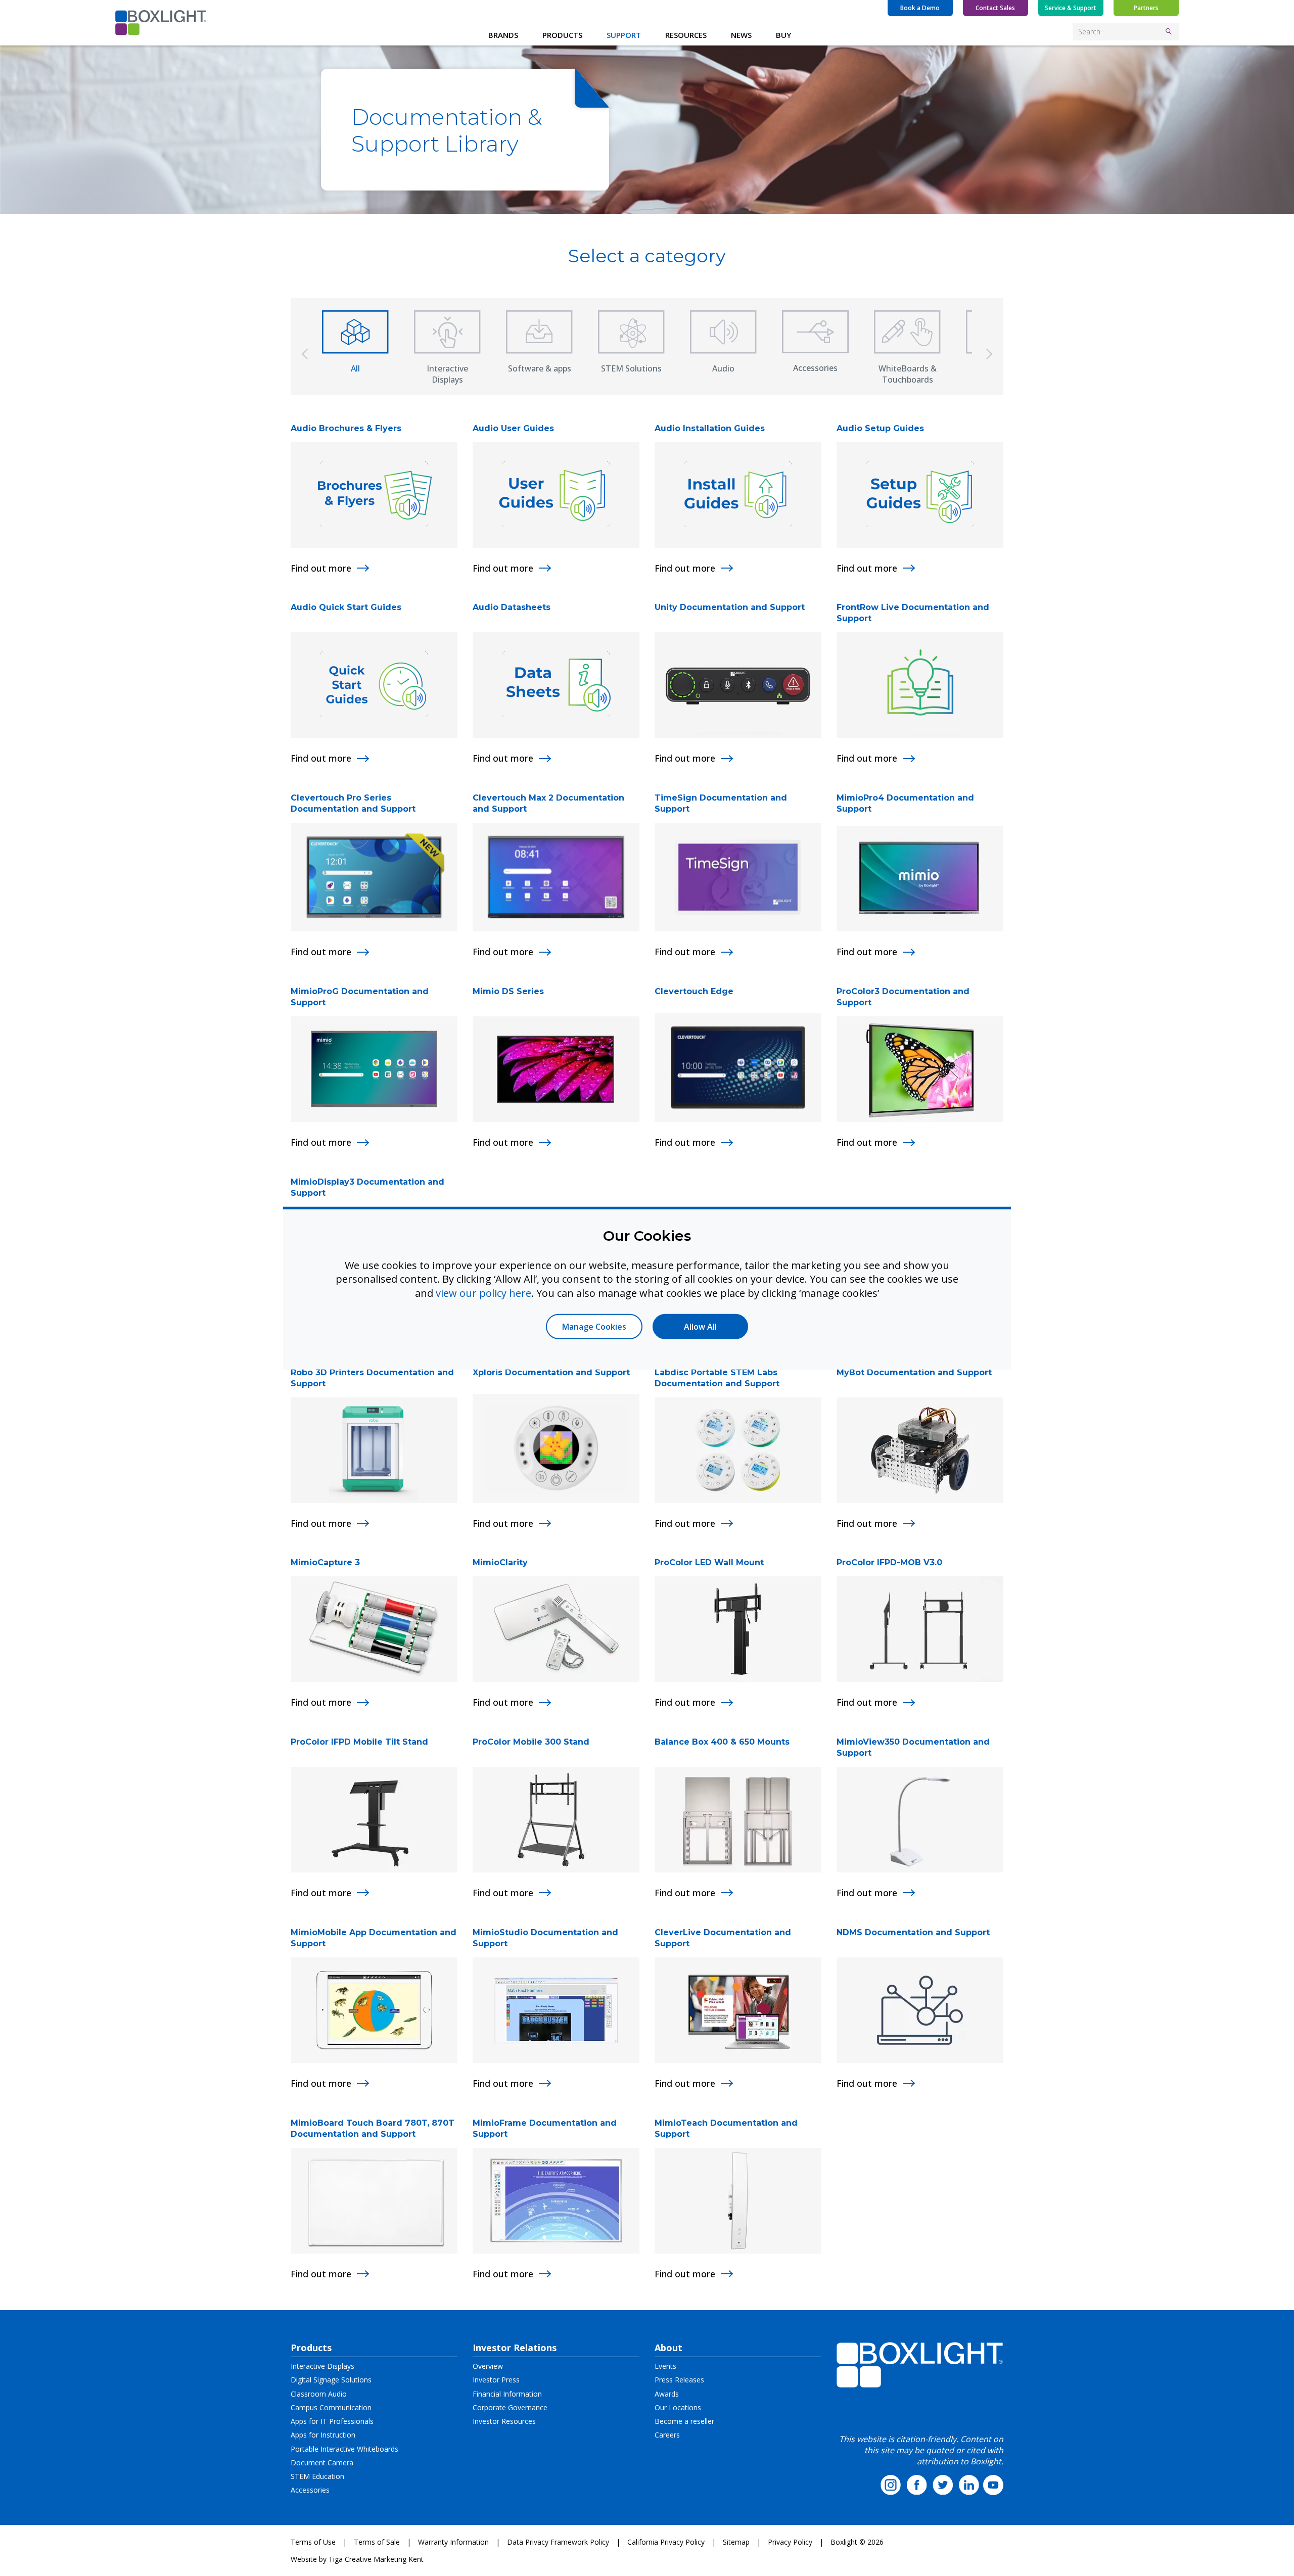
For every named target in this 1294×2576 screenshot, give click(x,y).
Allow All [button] (700, 1327)
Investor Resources (504, 2421)
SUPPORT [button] (624, 35)
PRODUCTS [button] (562, 35)
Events (665, 2366)
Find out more (321, 568)
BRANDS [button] (503, 35)
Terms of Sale (377, 2542)
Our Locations (678, 2407)
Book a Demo (920, 8)
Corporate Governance (510, 2407)
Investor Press (496, 2380)
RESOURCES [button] (686, 35)
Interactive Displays (322, 2366)
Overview (488, 2366)
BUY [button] (783, 35)
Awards (667, 2394)
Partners (1146, 8)
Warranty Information (453, 2542)
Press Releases (679, 2380)
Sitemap (736, 2542)
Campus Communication (331, 2407)
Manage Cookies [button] (594, 1327)
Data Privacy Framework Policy (558, 2542)
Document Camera (322, 2463)
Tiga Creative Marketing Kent (376, 2559)
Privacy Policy (790, 2542)
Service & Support (1071, 8)
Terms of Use (313, 2542)
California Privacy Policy (666, 2542)
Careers (667, 2435)
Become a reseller (684, 2421)
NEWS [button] (741, 35)
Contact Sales (995, 8)
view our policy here (483, 1293)
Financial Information (507, 2394)
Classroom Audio (319, 2394)
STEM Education (317, 2476)
